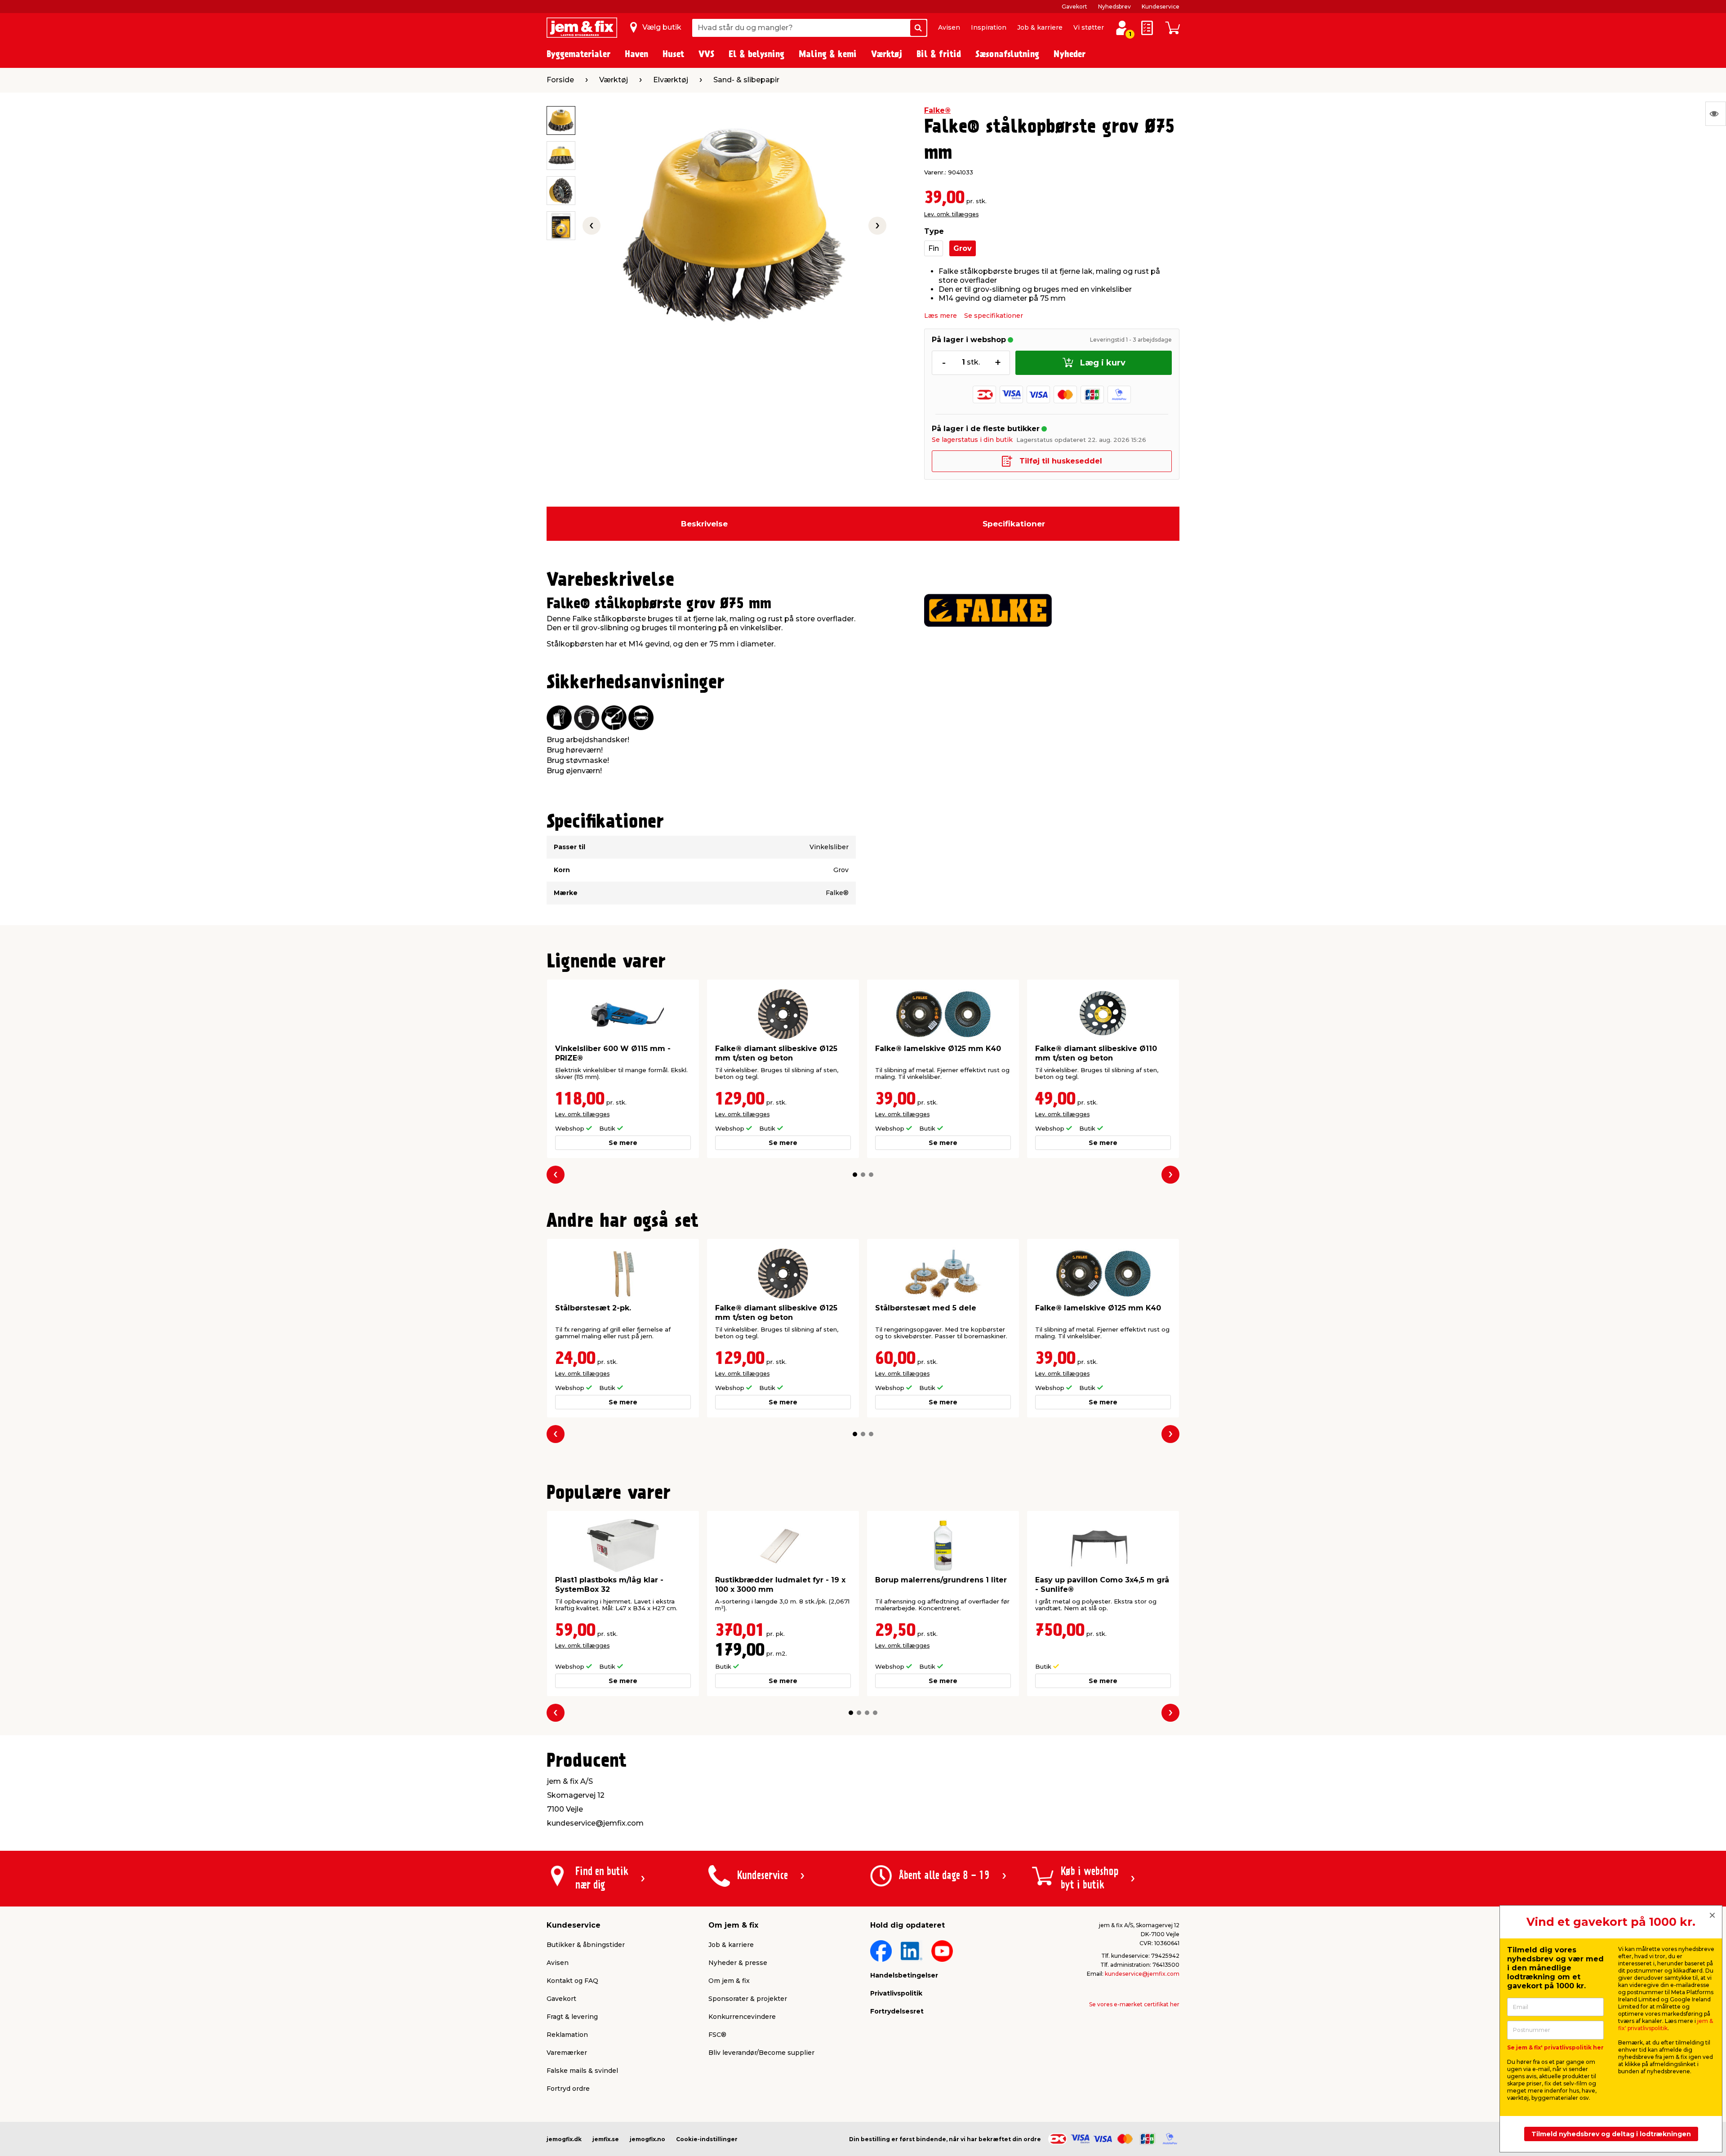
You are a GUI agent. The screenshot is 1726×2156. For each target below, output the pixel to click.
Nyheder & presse (738, 1963)
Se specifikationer (994, 316)
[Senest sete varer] (1716, 114)
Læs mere (941, 316)
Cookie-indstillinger (707, 2139)
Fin (934, 248)
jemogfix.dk (564, 2139)
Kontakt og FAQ (572, 1981)
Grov (963, 248)
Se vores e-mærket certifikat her (1134, 2004)
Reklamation (567, 2035)
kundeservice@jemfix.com (1142, 1974)
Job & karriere (1040, 27)
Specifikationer (1014, 524)
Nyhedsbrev (1114, 7)
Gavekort (1074, 7)
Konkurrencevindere (742, 2017)
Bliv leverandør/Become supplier (761, 2053)
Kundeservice (1161, 7)
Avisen (949, 27)
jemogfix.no (647, 2139)
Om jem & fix (729, 1981)
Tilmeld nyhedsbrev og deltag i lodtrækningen (1611, 2134)
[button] (855, 1175)
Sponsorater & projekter (748, 1999)
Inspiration (989, 27)
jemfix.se (606, 2139)
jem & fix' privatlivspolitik (1666, 2025)
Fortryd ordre (568, 2089)
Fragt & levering (572, 2017)
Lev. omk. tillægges (951, 214)
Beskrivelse (704, 524)
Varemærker (567, 2053)
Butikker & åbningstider (586, 1945)
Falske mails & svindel (582, 2071)
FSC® (717, 2035)
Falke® (937, 110)
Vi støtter (1089, 27)
